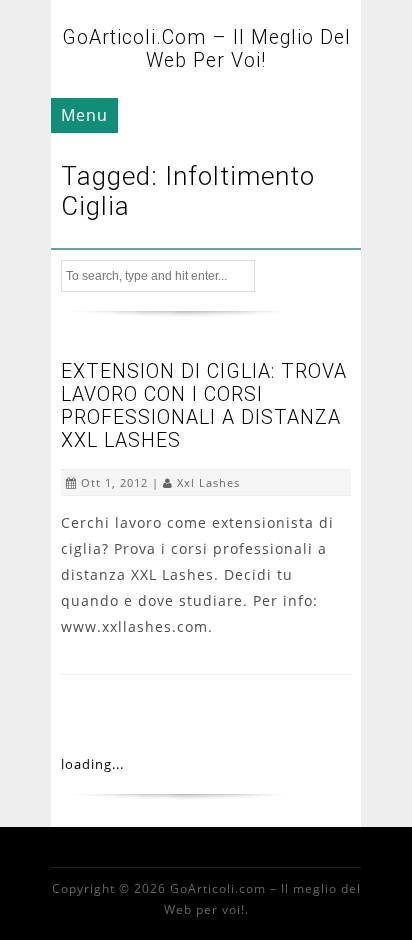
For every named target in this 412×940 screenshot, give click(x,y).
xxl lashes (208, 482)
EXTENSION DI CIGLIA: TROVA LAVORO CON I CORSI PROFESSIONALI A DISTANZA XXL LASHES (204, 406)
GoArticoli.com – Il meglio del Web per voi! (206, 49)
